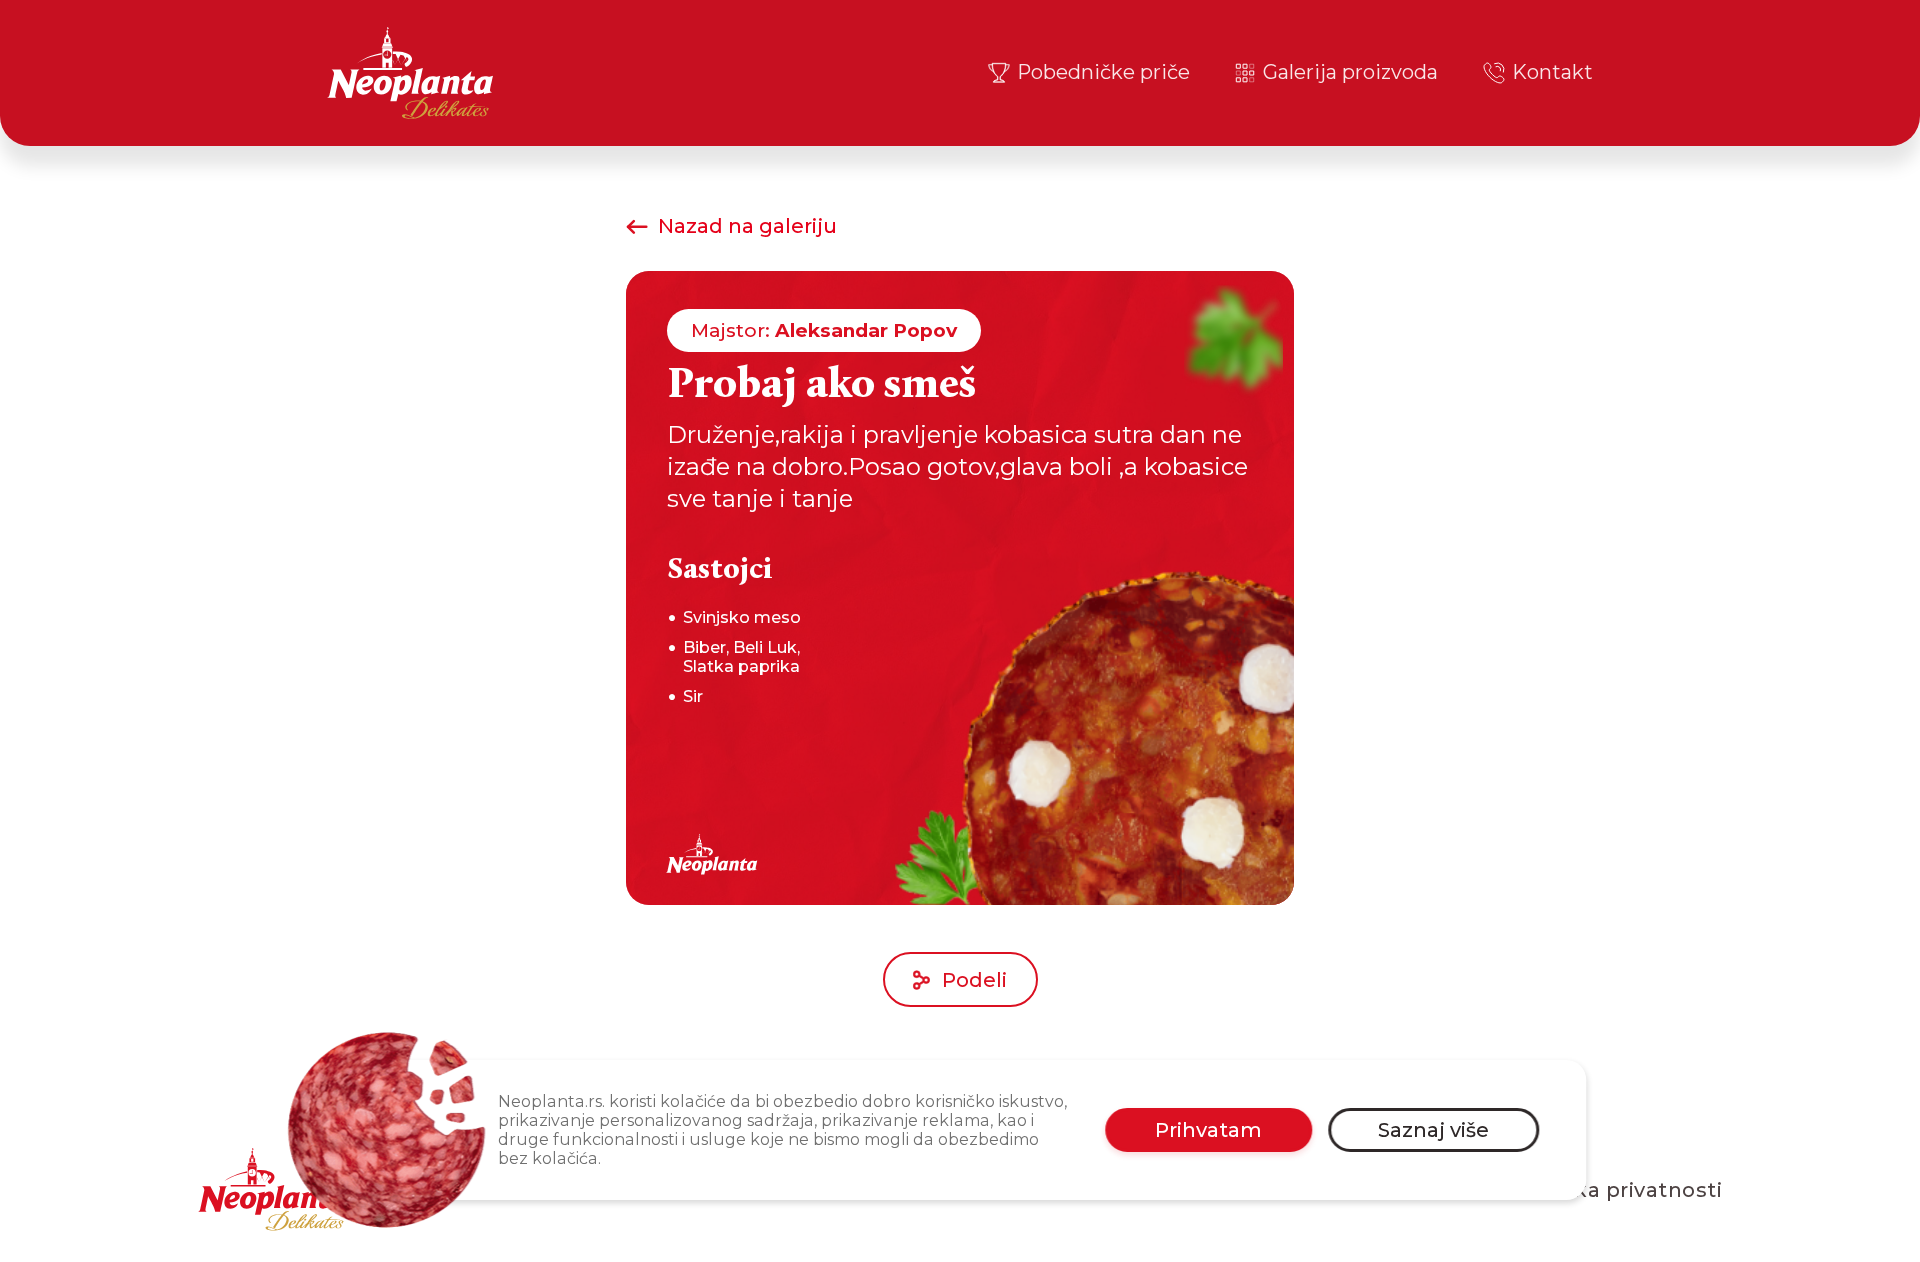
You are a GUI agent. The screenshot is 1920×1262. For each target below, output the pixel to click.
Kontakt (1552, 72)
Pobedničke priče (1103, 72)
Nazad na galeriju (747, 226)
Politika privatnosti (1620, 1190)
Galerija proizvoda (1350, 72)
